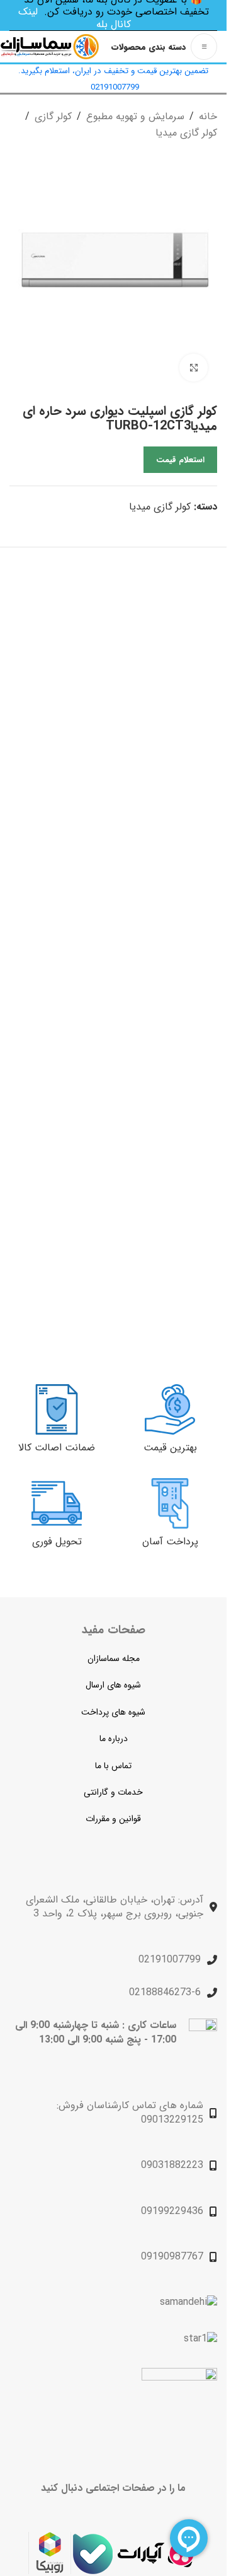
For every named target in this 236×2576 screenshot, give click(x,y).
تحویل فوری (57, 1542)
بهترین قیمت (170, 1448)
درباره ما (114, 1739)
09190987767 (172, 2257)
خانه (208, 116)
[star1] (200, 2339)
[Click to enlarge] (194, 368)
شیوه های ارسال (113, 1685)
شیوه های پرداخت (113, 1712)
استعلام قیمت (180, 460)
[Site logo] (50, 46)
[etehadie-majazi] (179, 2407)
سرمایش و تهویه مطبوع (135, 116)
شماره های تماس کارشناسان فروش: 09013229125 (130, 2112)
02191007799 (170, 1960)
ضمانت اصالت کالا (57, 1448)
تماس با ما (113, 1766)
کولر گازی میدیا (186, 133)
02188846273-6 (165, 1992)
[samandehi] (188, 2302)
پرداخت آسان (170, 1542)
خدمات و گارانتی (113, 1792)
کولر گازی (53, 116)
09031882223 (172, 2165)
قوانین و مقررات (113, 1819)
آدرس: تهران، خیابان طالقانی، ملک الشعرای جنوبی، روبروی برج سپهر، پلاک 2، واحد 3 (115, 1907)
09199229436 (172, 2211)
